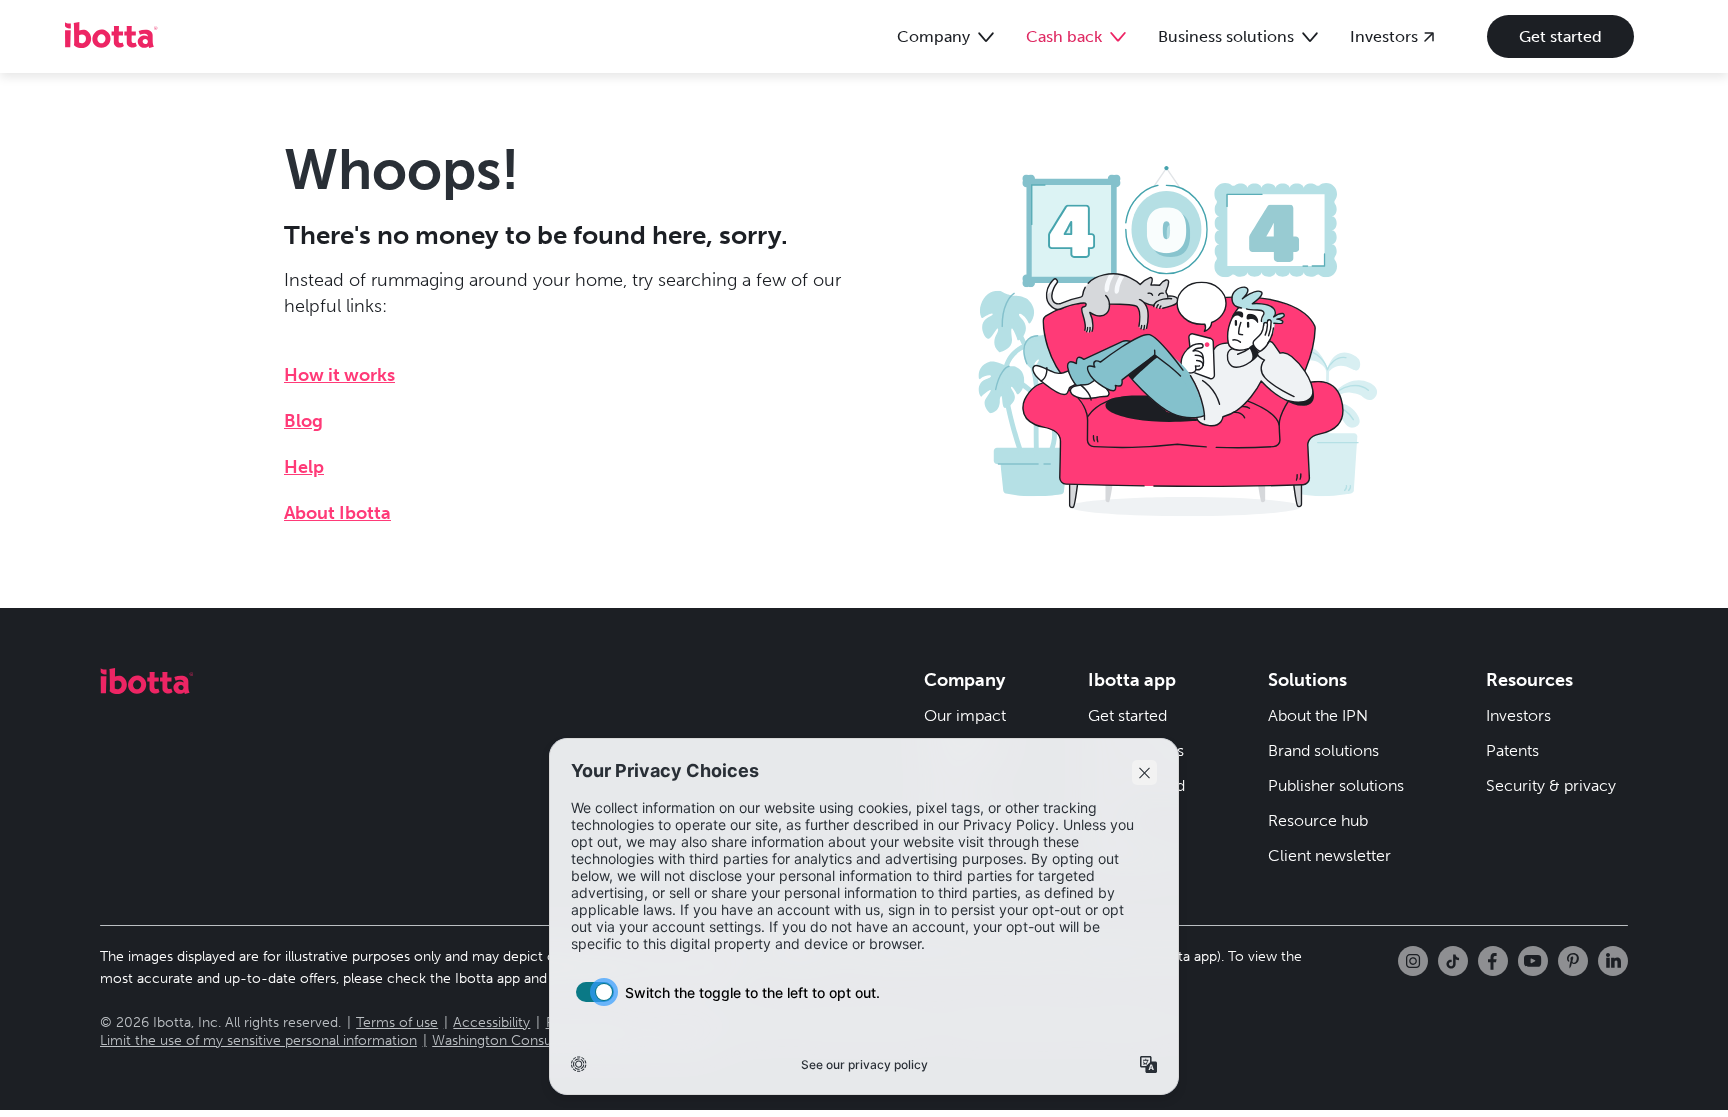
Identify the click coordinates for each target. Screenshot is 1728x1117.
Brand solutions (1323, 750)
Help (304, 467)
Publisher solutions (1336, 785)
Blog (303, 421)
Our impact (965, 715)
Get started (1560, 36)
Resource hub (1318, 820)
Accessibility (491, 1022)
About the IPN (1318, 715)
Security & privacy (1551, 785)
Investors (1518, 715)
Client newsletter (1329, 855)
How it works (339, 375)
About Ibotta (337, 513)
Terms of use (397, 1022)
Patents (1512, 750)
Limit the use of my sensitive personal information (258, 1040)
